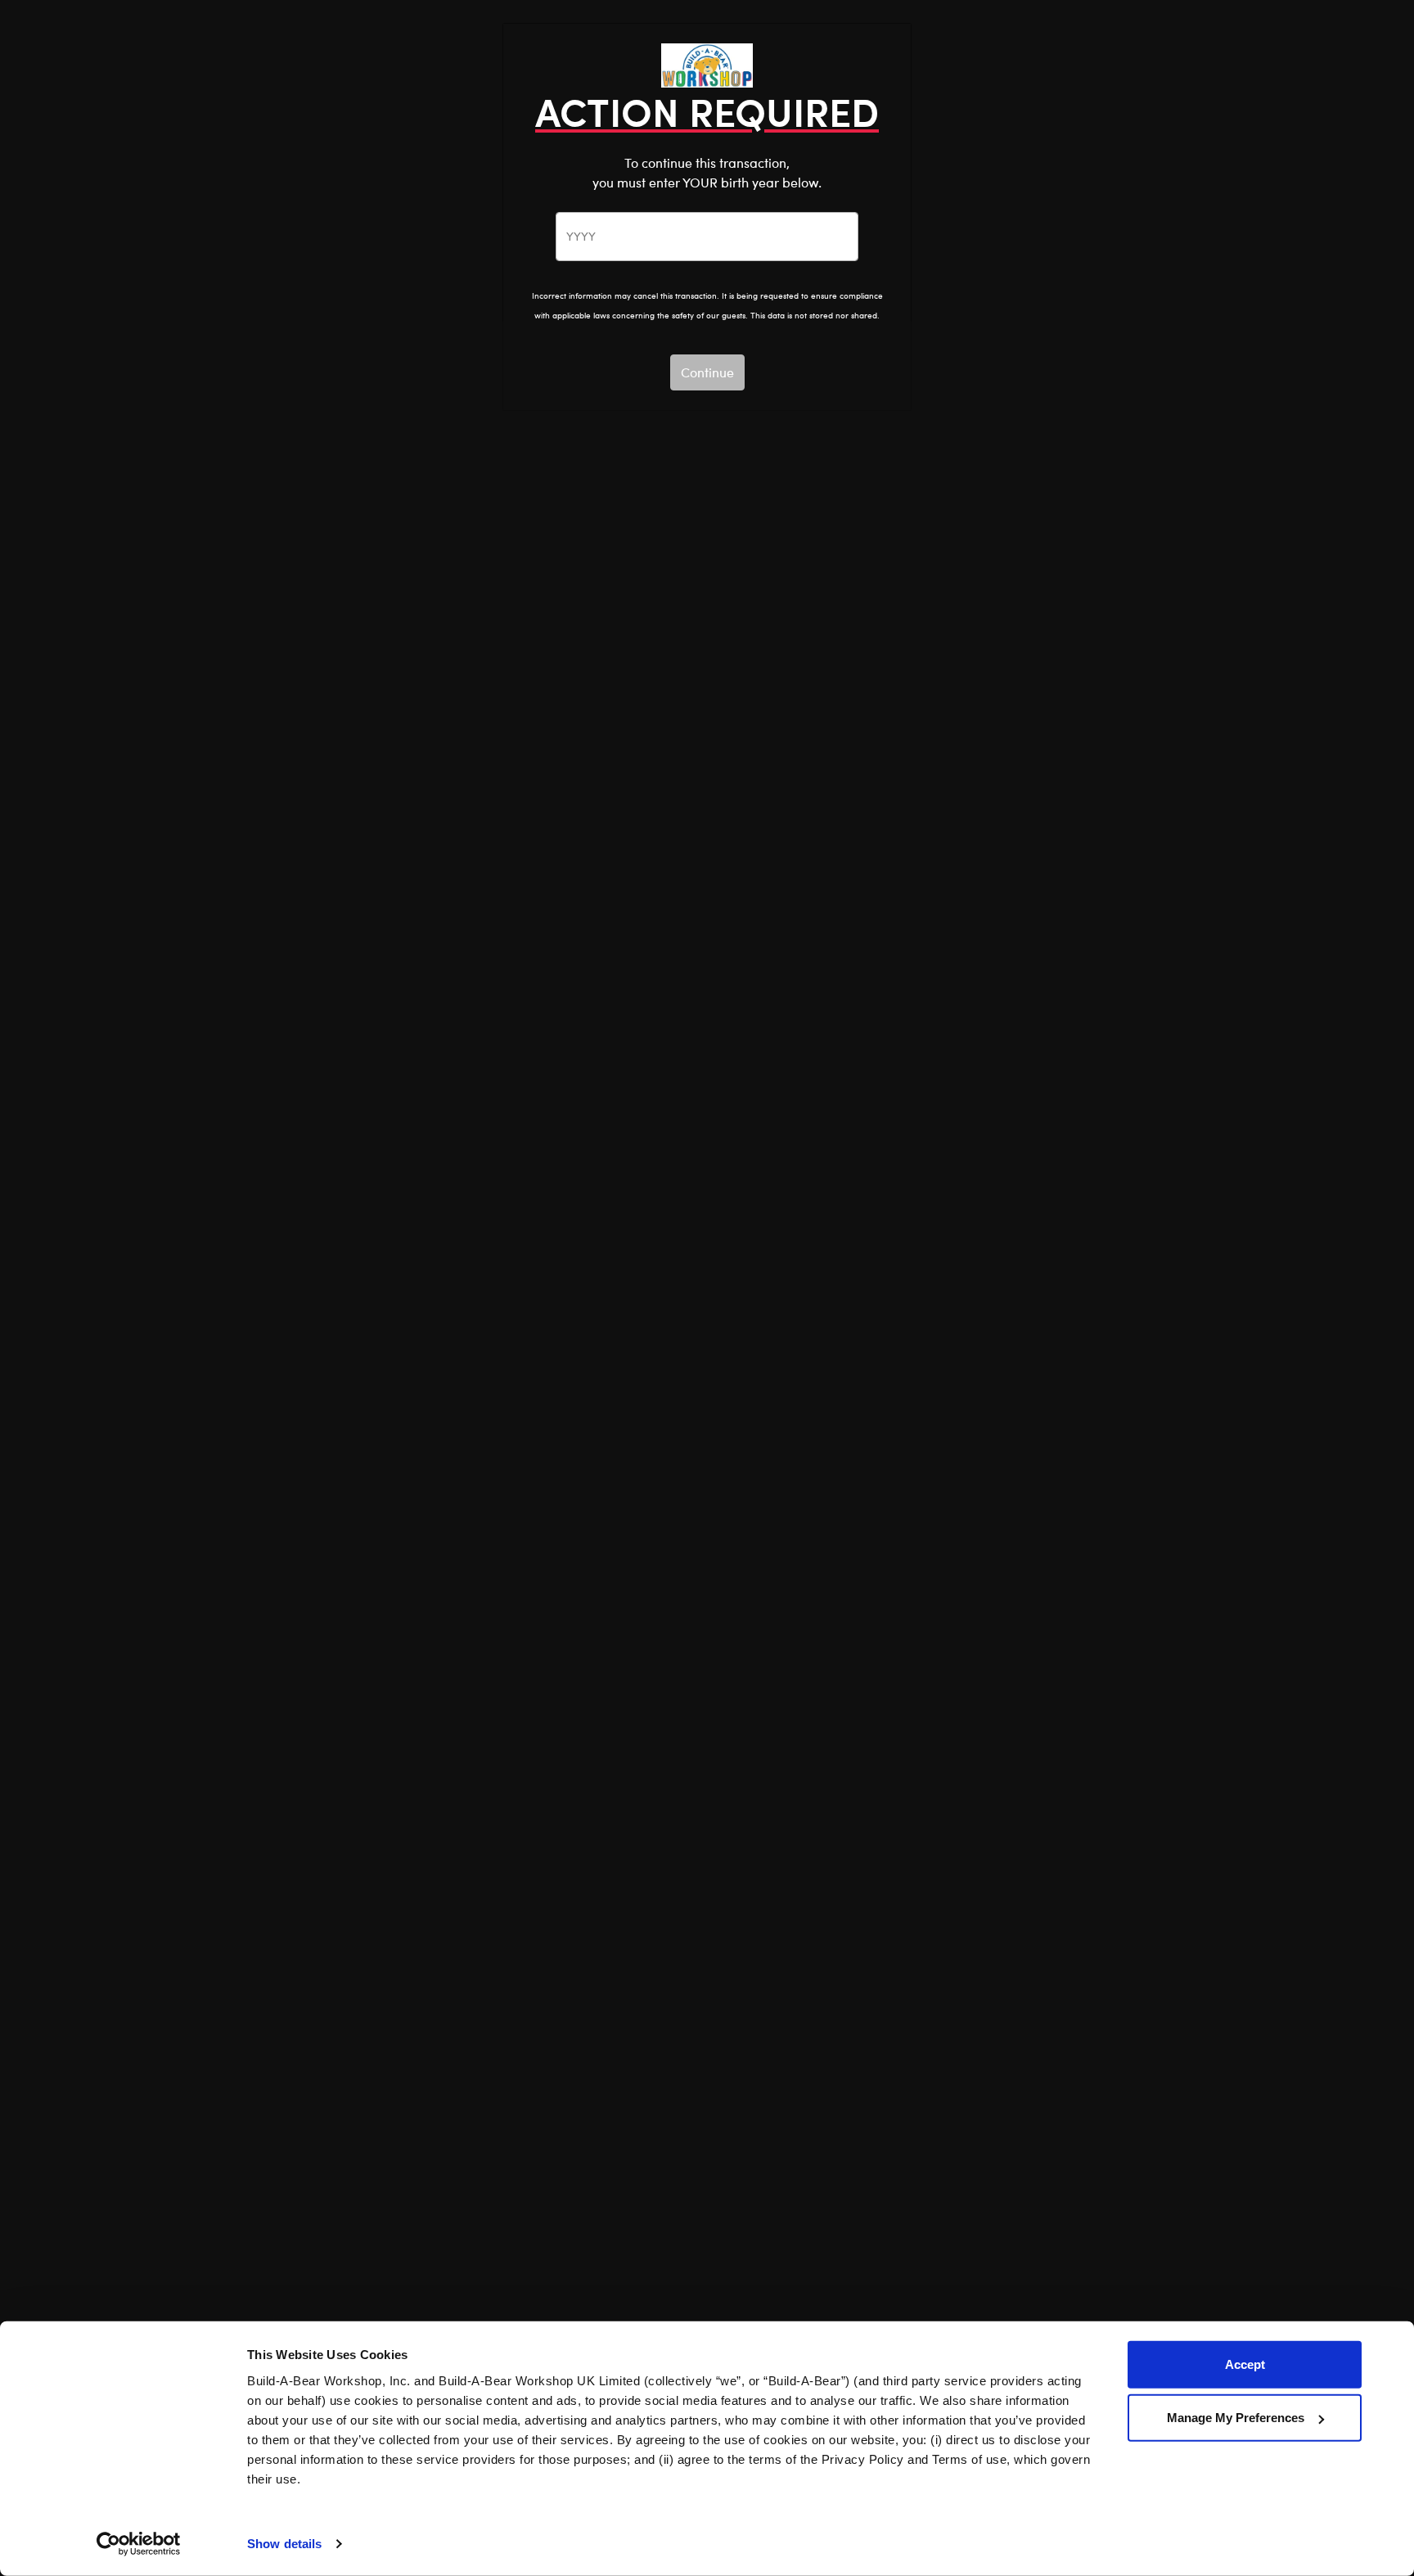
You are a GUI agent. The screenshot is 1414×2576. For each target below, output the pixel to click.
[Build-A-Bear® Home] (707, 63)
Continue (707, 372)
